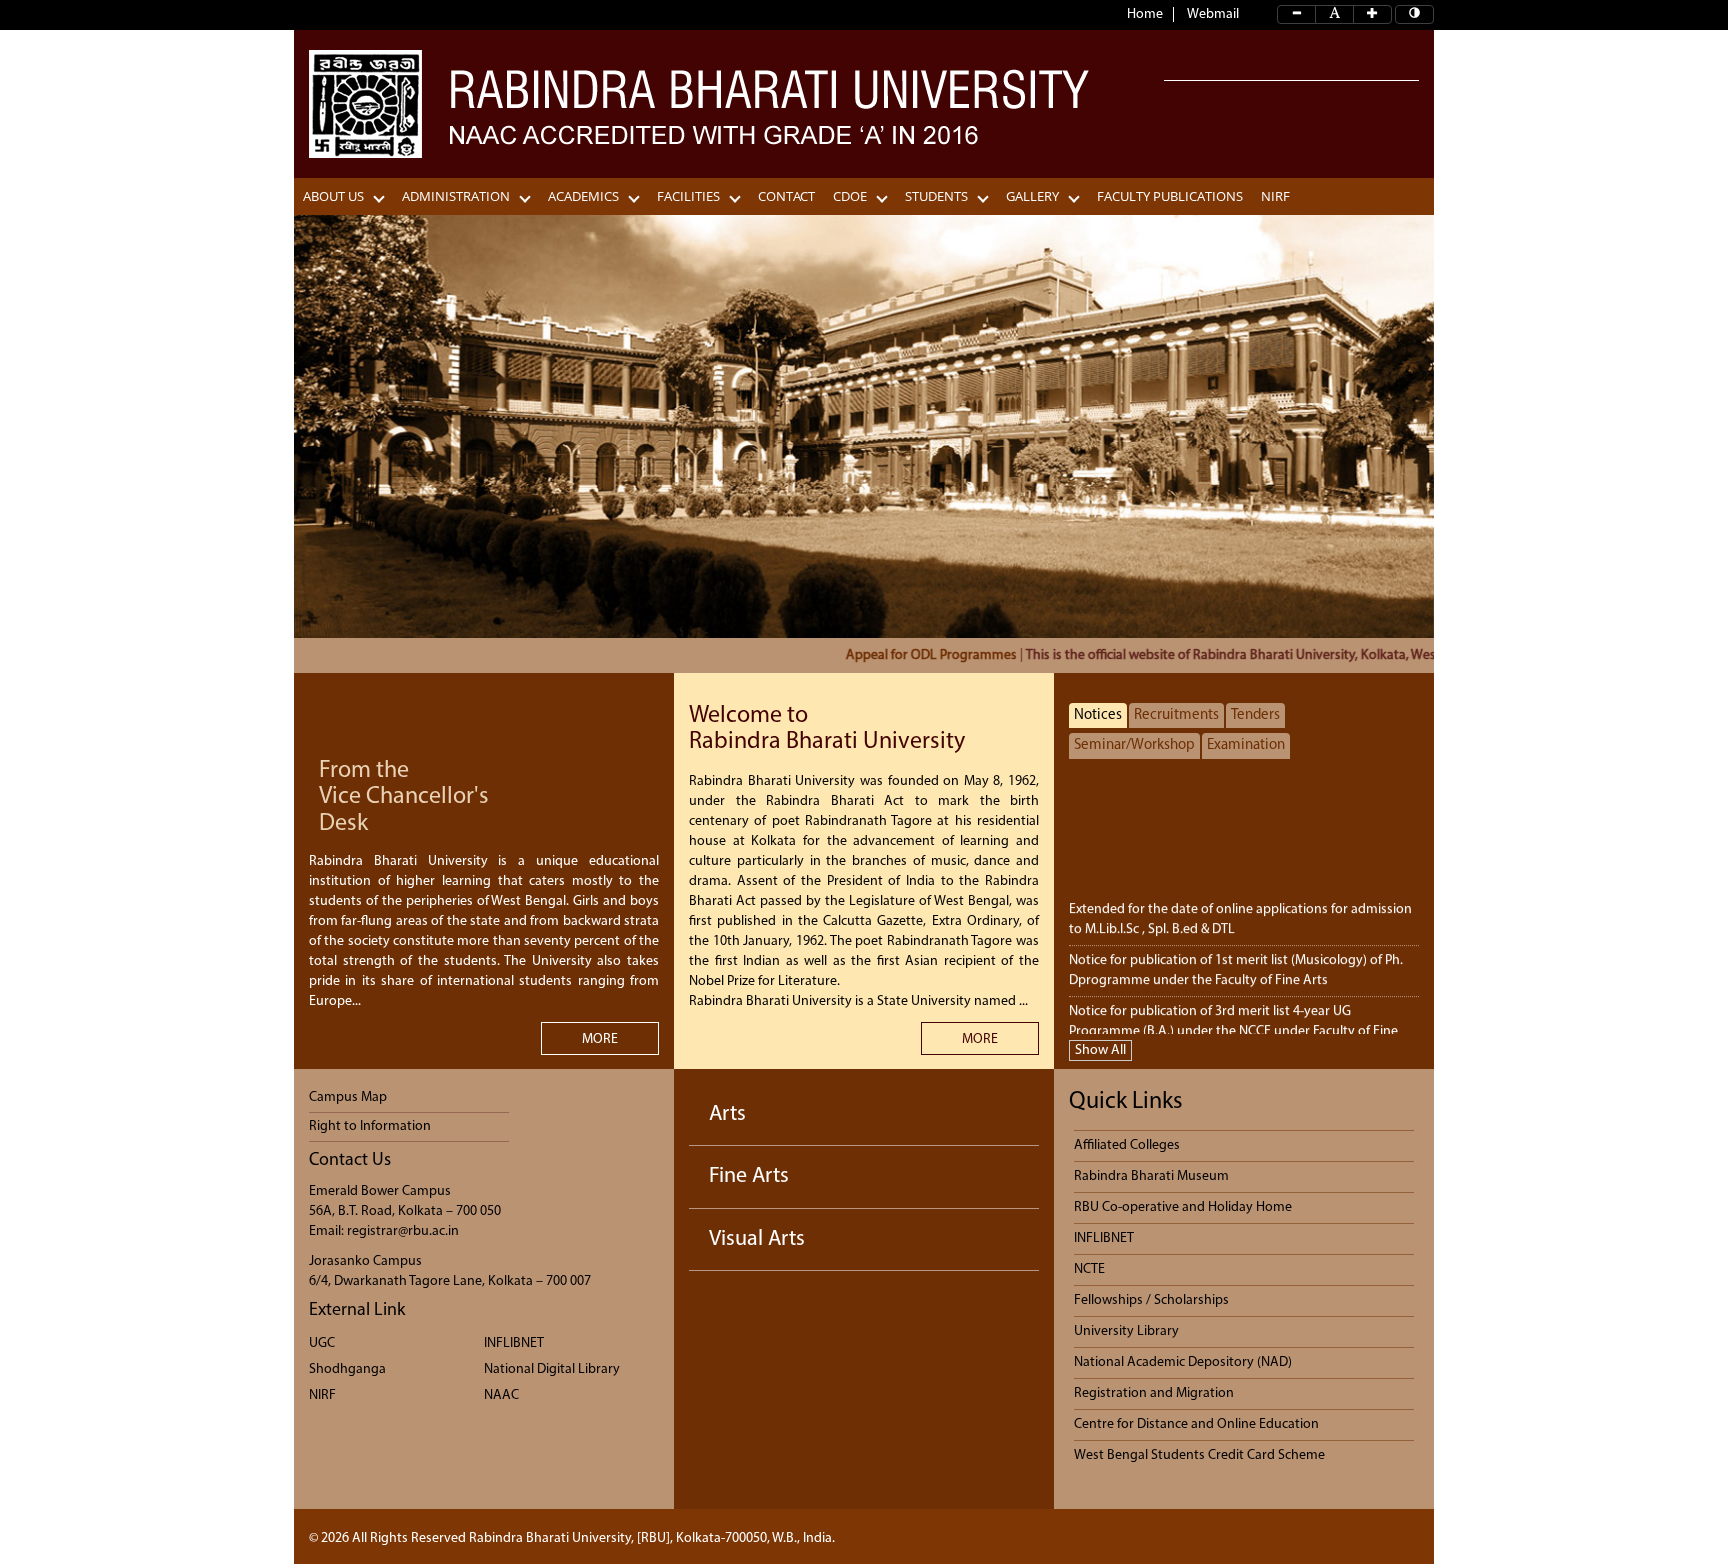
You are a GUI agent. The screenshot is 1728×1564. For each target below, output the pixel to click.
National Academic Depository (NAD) (1183, 1362)
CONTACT (786, 196)
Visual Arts (757, 1239)
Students (936, 196)
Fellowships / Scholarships (1151, 1300)
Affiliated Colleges (1127, 1145)
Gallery (1032, 196)
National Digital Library (552, 1369)
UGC (322, 1343)
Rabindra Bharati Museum (1151, 1176)
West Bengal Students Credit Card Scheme (1199, 1455)
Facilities (688, 196)
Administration (456, 196)
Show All (1100, 1050)
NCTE (1089, 1269)
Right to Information (370, 1126)
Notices (1098, 715)
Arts (727, 1114)
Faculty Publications (1170, 196)
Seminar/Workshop (1134, 745)
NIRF (1275, 196)
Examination (1246, 745)
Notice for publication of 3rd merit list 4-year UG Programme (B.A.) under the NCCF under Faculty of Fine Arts (1233, 1017)
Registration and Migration (1154, 1393)
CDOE (850, 196)
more (600, 1039)
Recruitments (1176, 715)
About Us (333, 196)
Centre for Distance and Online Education (1196, 1424)
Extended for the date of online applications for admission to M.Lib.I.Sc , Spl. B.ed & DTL (1240, 905)
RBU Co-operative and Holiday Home (1183, 1207)
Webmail (1213, 14)
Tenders (1255, 715)
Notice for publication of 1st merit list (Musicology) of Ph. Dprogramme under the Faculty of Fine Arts (1236, 956)
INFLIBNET (514, 1343)
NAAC (501, 1395)
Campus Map (348, 1097)
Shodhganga (347, 1369)
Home (1145, 14)
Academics (583, 196)
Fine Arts (749, 1176)
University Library (1126, 1331)
